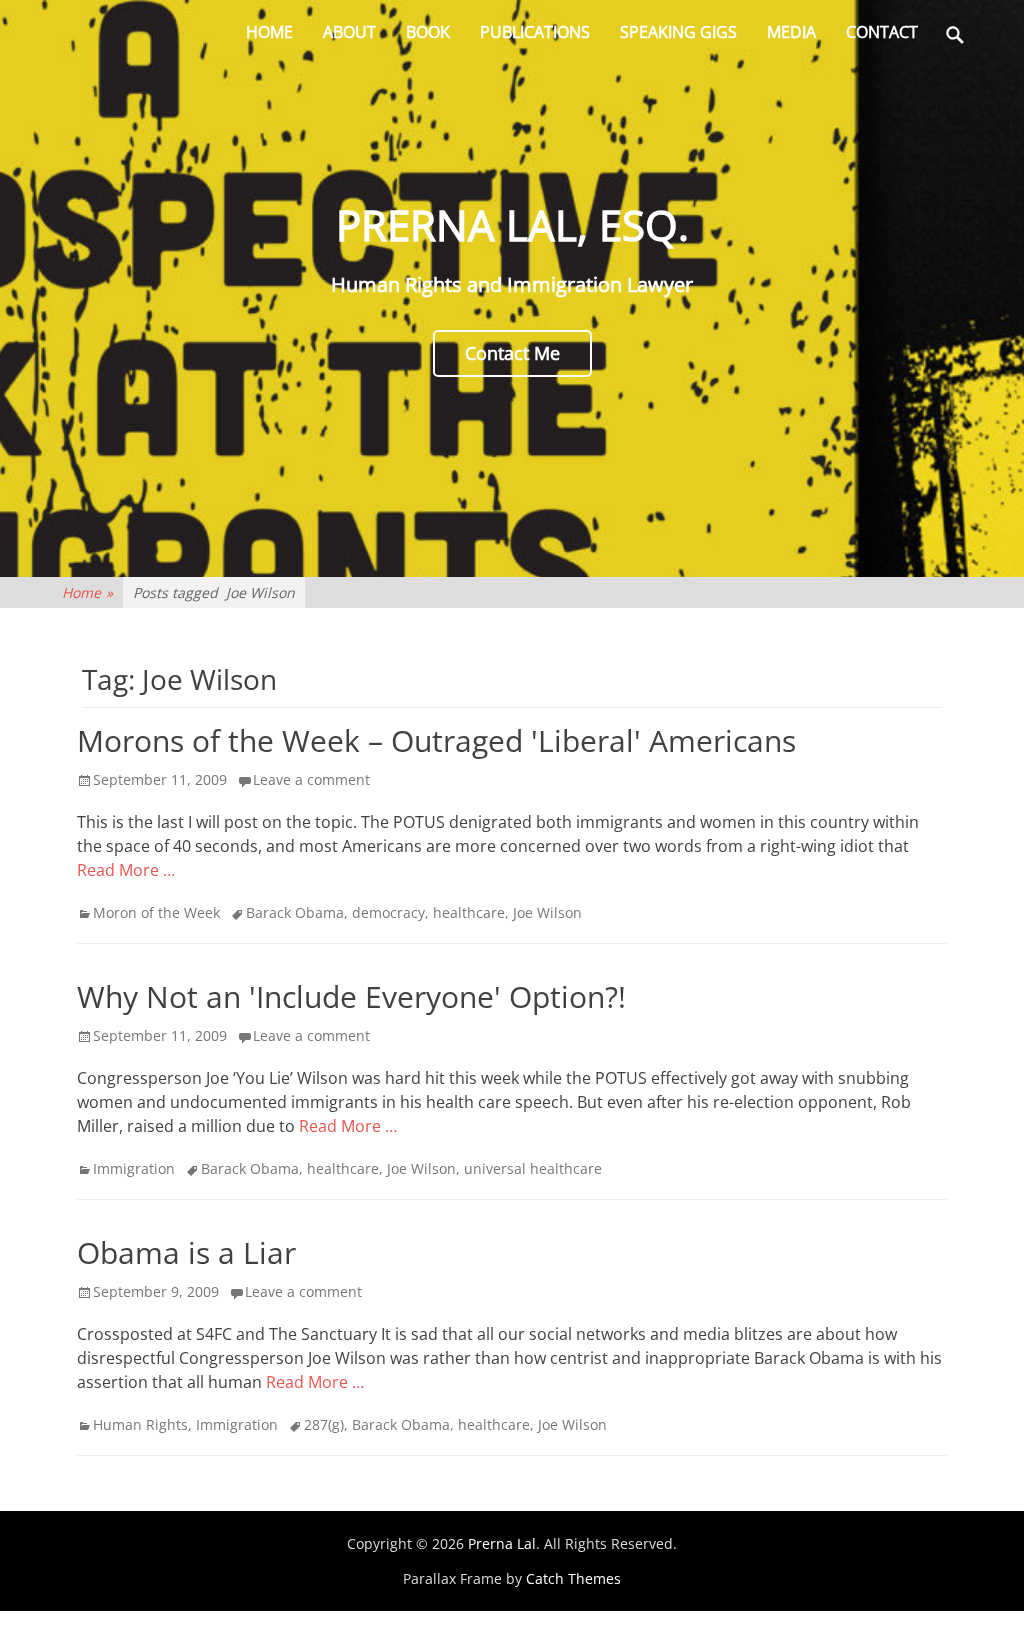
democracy (388, 912)
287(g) (324, 1424)
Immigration (134, 1168)
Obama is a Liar (186, 1252)
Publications (535, 32)
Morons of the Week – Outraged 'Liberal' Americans (436, 740)
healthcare (469, 912)
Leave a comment (311, 779)
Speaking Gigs (678, 32)
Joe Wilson (547, 912)
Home (269, 32)
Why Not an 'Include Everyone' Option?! (351, 996)
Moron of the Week (156, 912)
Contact (882, 32)
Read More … (126, 870)
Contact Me (512, 353)
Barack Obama (295, 912)
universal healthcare (533, 1168)
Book (428, 32)
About (349, 32)
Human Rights (140, 1424)
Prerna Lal (502, 1543)
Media (791, 32)
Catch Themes (573, 1578)
